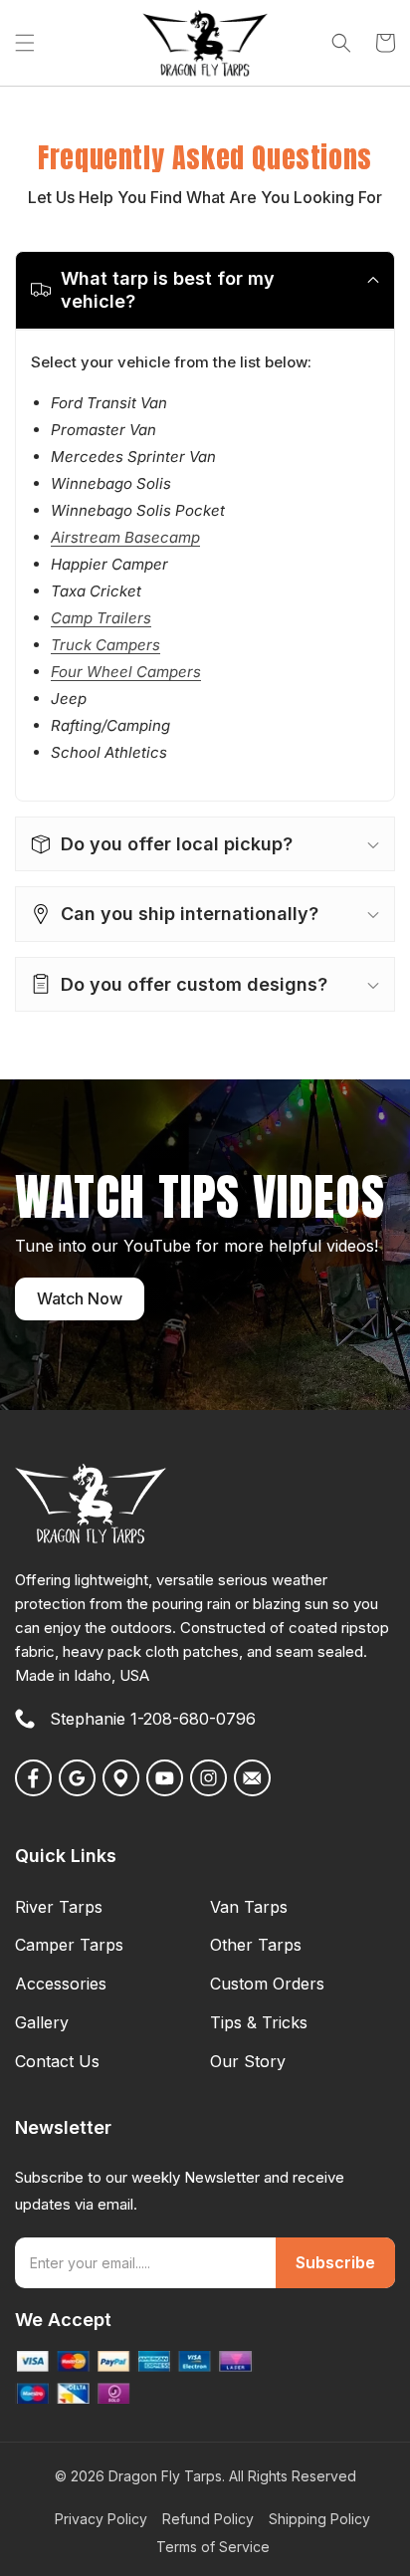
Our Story (248, 2061)
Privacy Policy (101, 2519)
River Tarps (59, 1907)
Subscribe (335, 2262)
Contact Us (57, 2061)
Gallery (42, 2022)
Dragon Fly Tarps (165, 2476)
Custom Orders (267, 1984)
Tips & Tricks (259, 2022)
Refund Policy (208, 2519)
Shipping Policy (319, 2519)
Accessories (61, 1984)
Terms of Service (213, 2547)
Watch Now (80, 1298)
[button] (25, 43)
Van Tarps (249, 1907)
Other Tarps (256, 1945)
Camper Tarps (69, 1945)
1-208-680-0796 (193, 1719)
